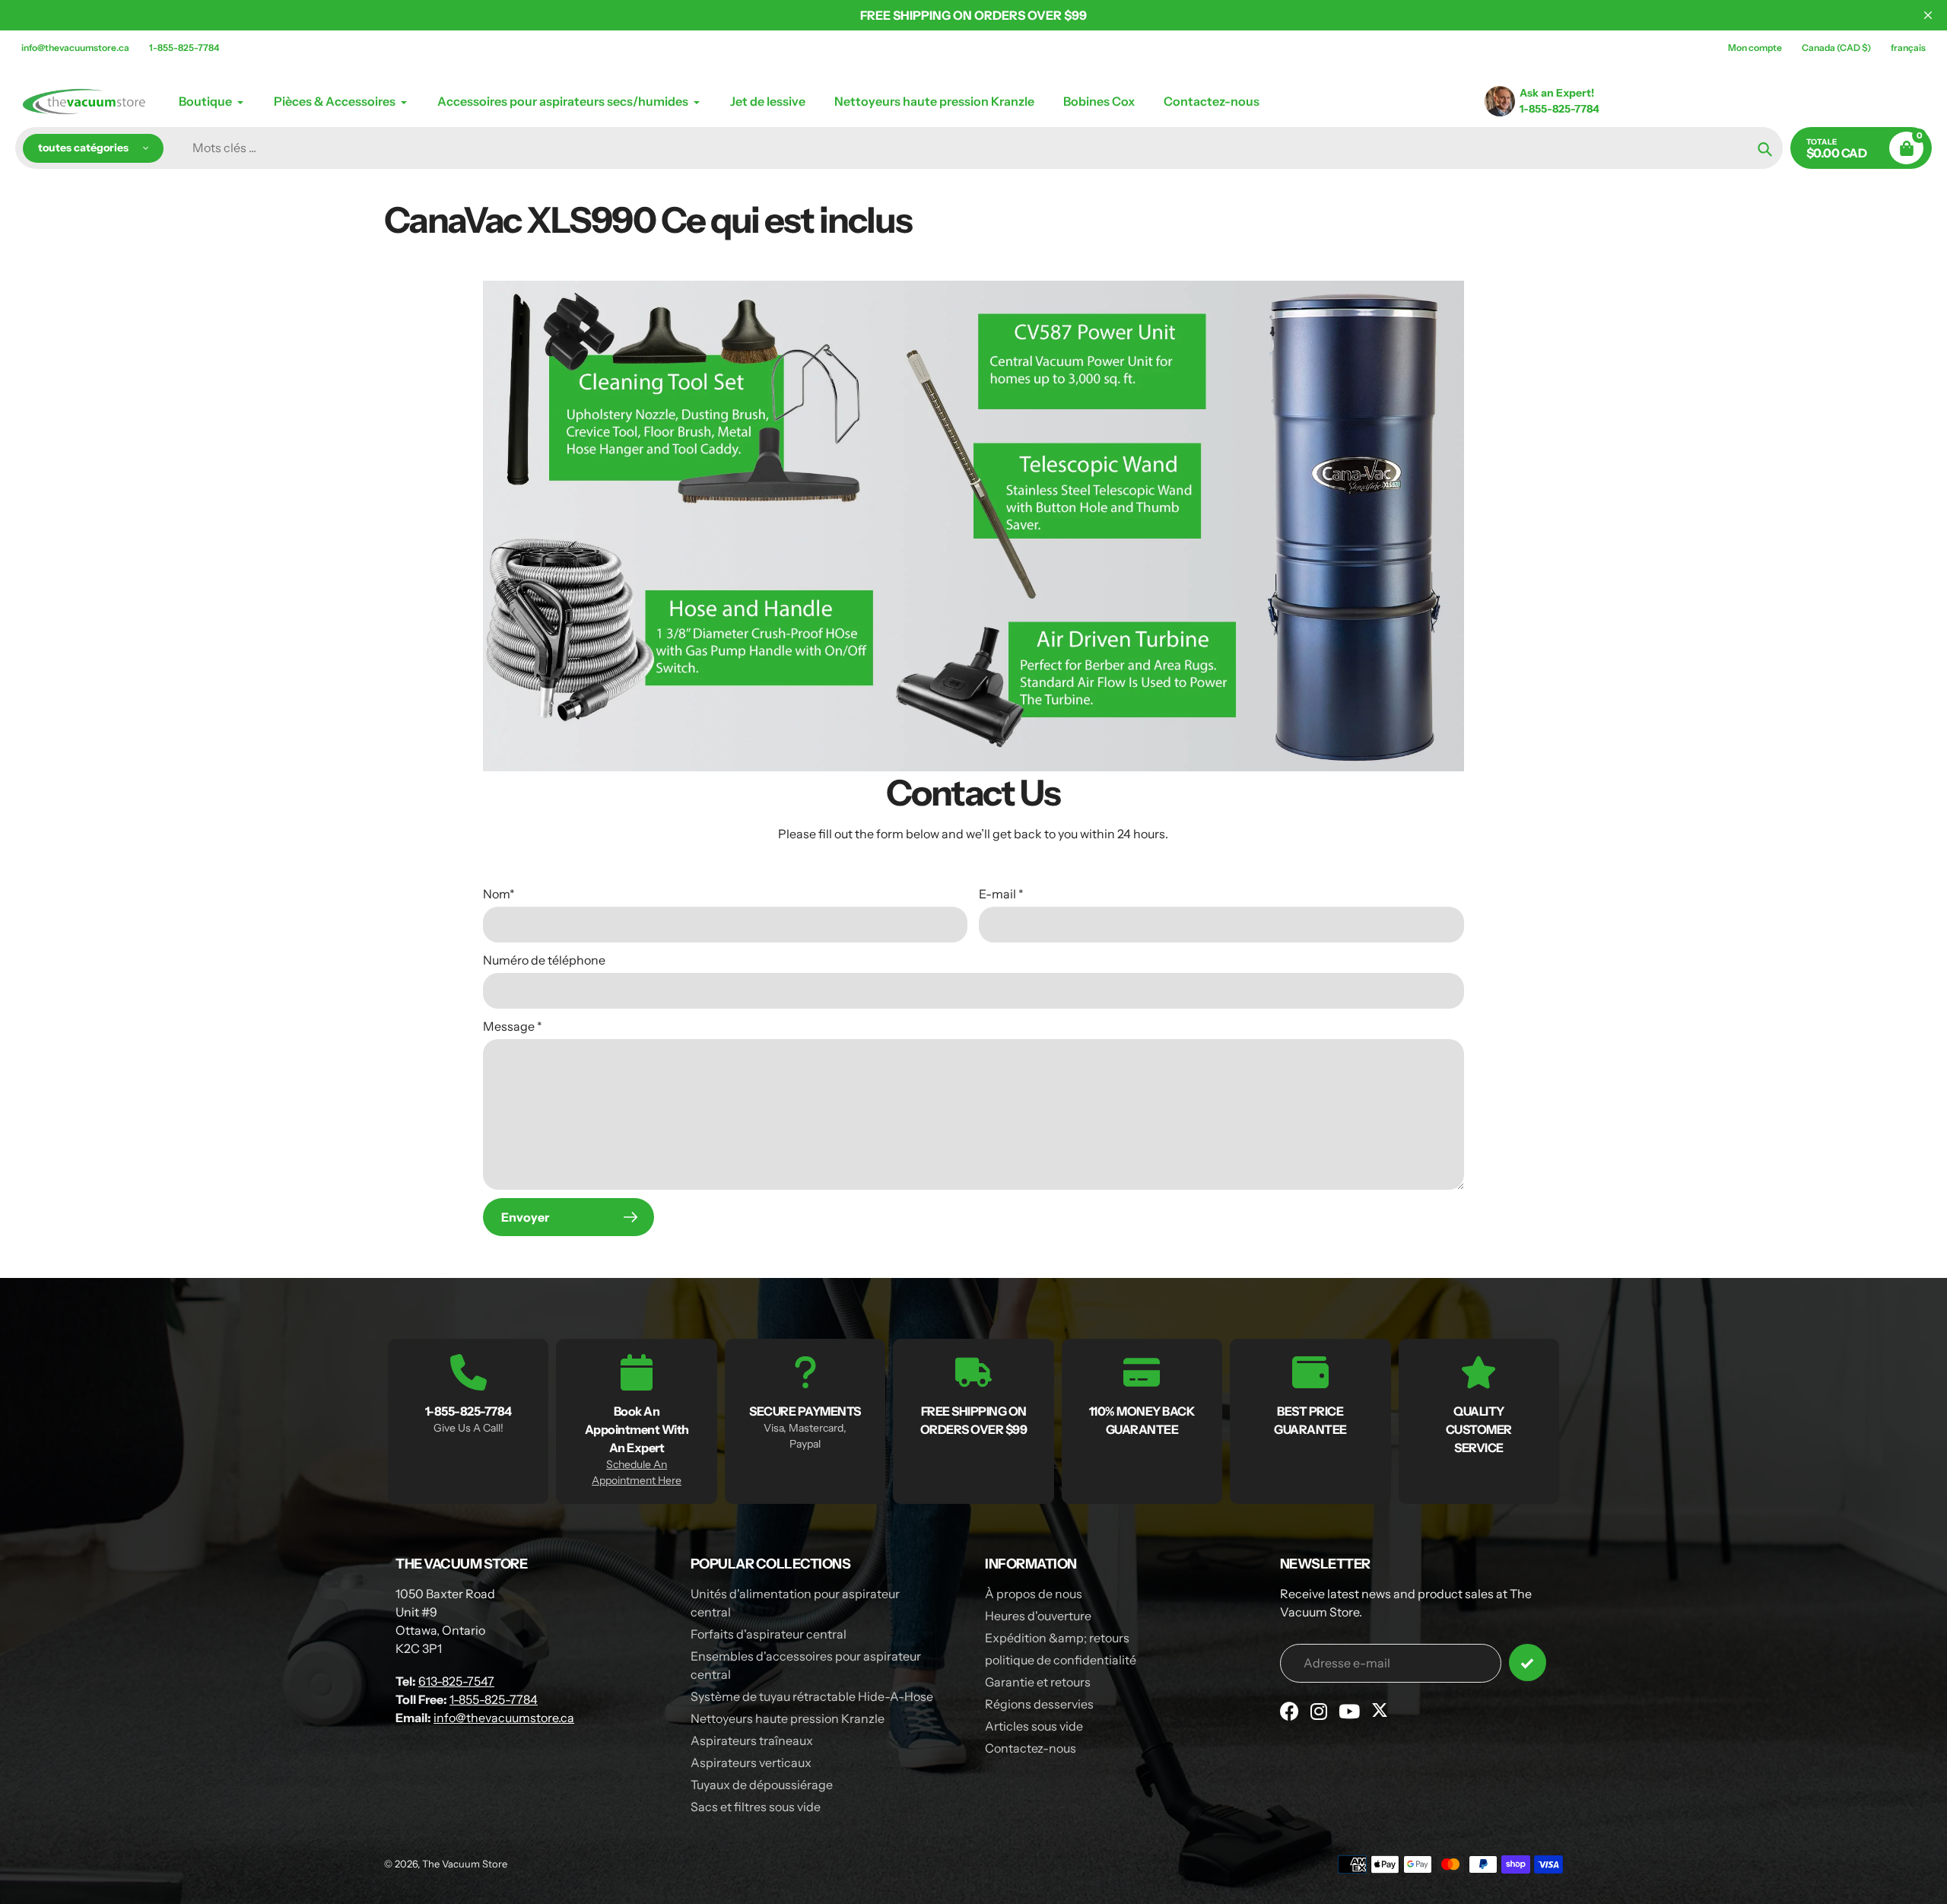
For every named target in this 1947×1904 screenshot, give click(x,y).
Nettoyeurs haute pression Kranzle (788, 1718)
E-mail (1001, 894)
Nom (499, 894)
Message (513, 1026)
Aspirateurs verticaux (751, 1763)
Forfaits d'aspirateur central (769, 1634)
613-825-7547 (456, 1681)
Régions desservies (1039, 1704)
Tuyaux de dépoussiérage (762, 1785)
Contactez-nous (1031, 1748)
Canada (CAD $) (1836, 48)
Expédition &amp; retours (1057, 1638)
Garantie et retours (1038, 1682)
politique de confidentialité (1061, 1660)
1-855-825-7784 (184, 48)
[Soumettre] (1528, 1662)
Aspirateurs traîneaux (752, 1740)
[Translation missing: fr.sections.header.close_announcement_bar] (1928, 15)
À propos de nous (1034, 1594)
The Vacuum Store (465, 1864)
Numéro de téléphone (544, 960)
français (1908, 48)
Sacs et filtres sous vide (756, 1807)
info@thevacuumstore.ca (75, 48)
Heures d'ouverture (1038, 1616)
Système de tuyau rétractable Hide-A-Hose (812, 1696)
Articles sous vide (1034, 1726)
